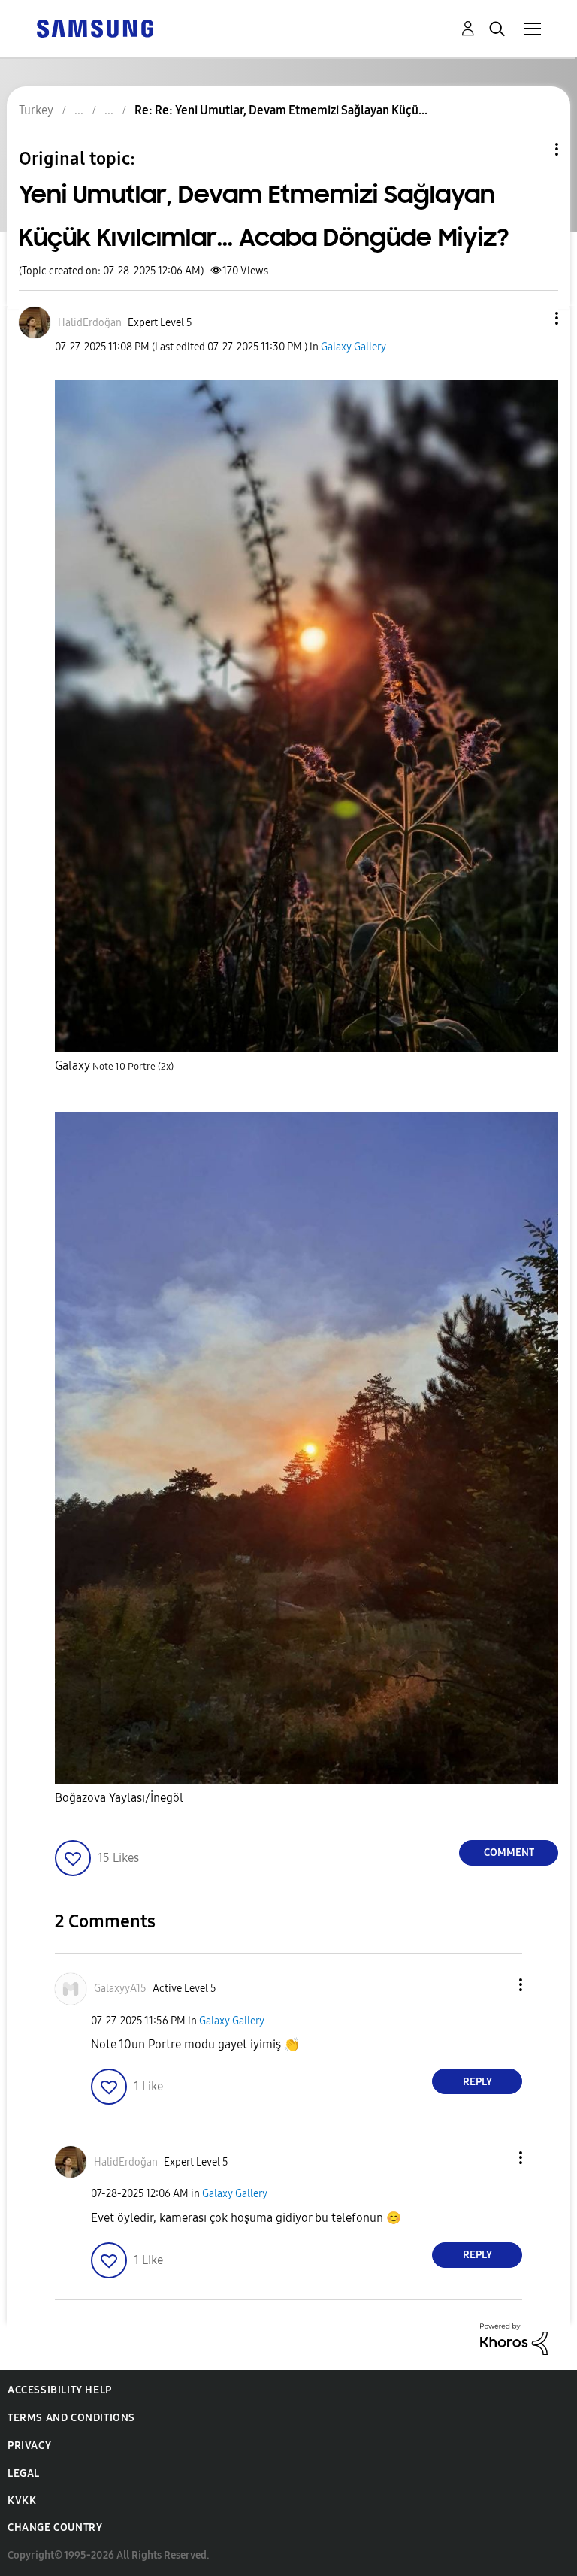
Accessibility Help (60, 2390)
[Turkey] (95, 27)
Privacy (29, 2446)
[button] (532, 318)
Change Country (55, 2528)
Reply (477, 2082)
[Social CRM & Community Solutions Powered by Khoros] (514, 2338)
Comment (509, 1853)
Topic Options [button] (531, 149)
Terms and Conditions (71, 2418)
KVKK (22, 2500)
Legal (24, 2473)
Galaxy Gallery (353, 347)
